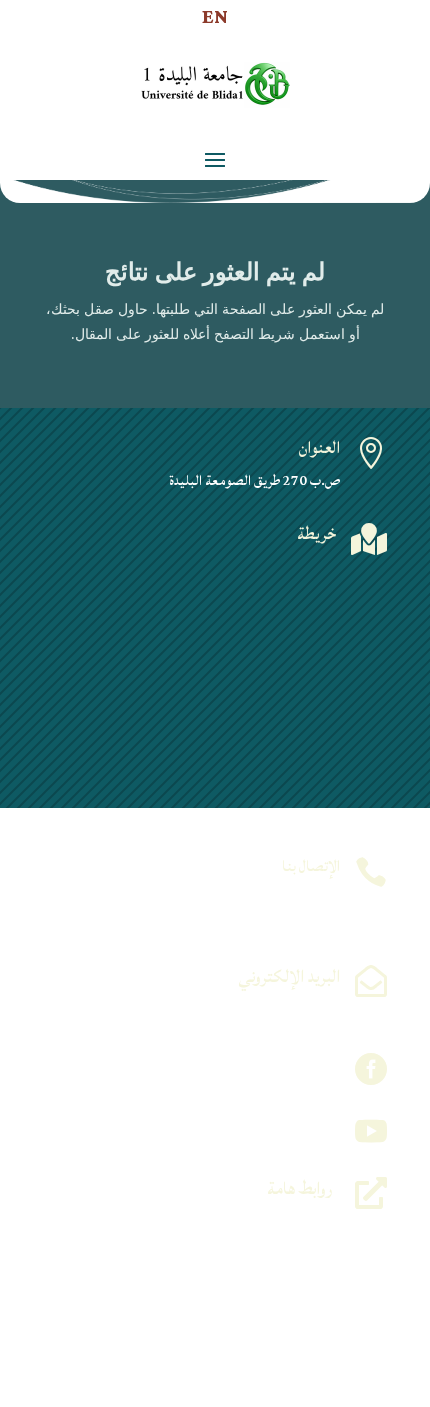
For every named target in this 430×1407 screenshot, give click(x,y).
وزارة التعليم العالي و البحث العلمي (255, 1222)
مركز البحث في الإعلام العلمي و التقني (245, 1293)
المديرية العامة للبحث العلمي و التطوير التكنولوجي (219, 1341)
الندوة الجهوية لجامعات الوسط (264, 1269)
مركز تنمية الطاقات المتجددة (269, 1245)
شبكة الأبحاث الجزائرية (277, 1317)
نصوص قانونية (298, 1364)
